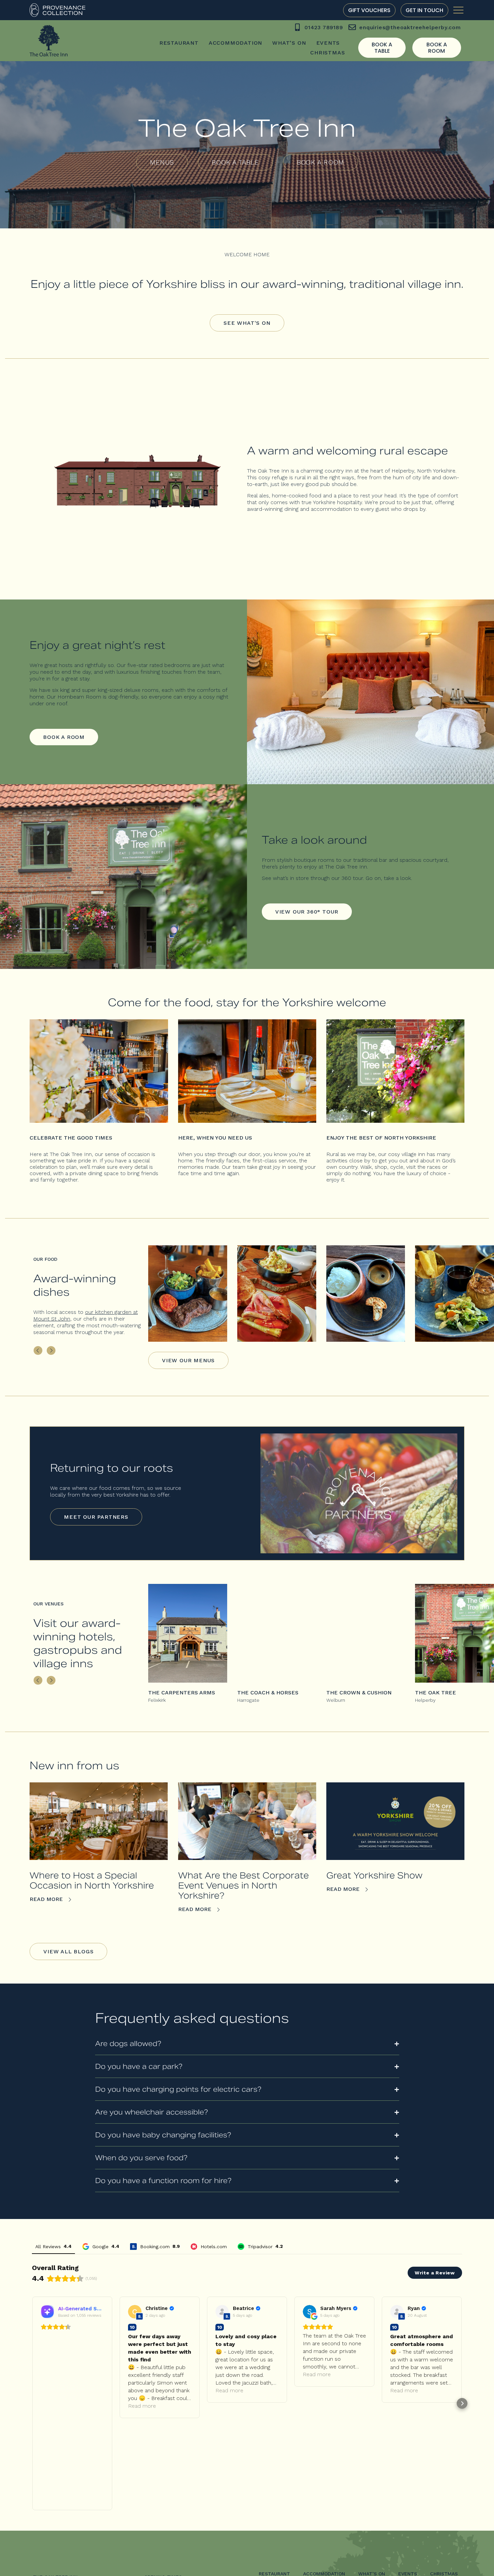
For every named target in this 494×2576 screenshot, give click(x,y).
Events (328, 43)
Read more (47, 1899)
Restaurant (179, 43)
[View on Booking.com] (135, 2312)
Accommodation (235, 43)
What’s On (289, 43)
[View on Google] (310, 2312)
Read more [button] (142, 2406)
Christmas (327, 53)
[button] (38, 1350)
